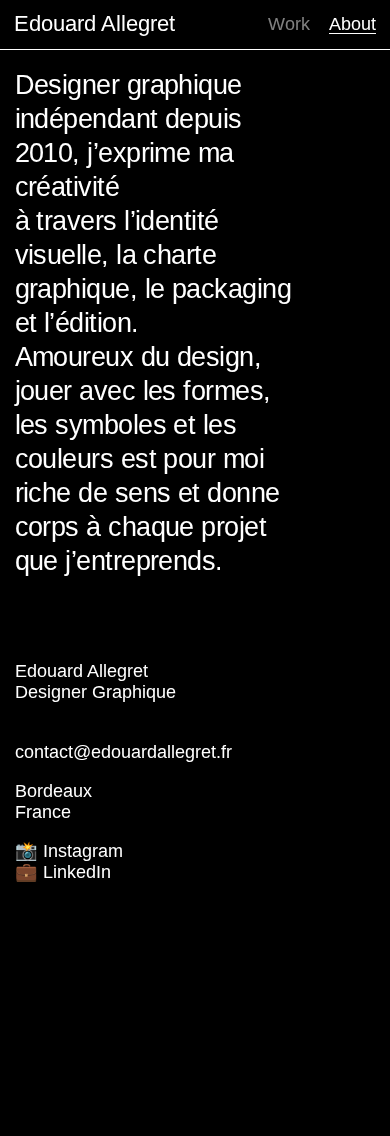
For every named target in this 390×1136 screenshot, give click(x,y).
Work (289, 24)
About (352, 24)
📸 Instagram (69, 851)
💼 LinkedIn (63, 872)
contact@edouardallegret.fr (123, 752)
